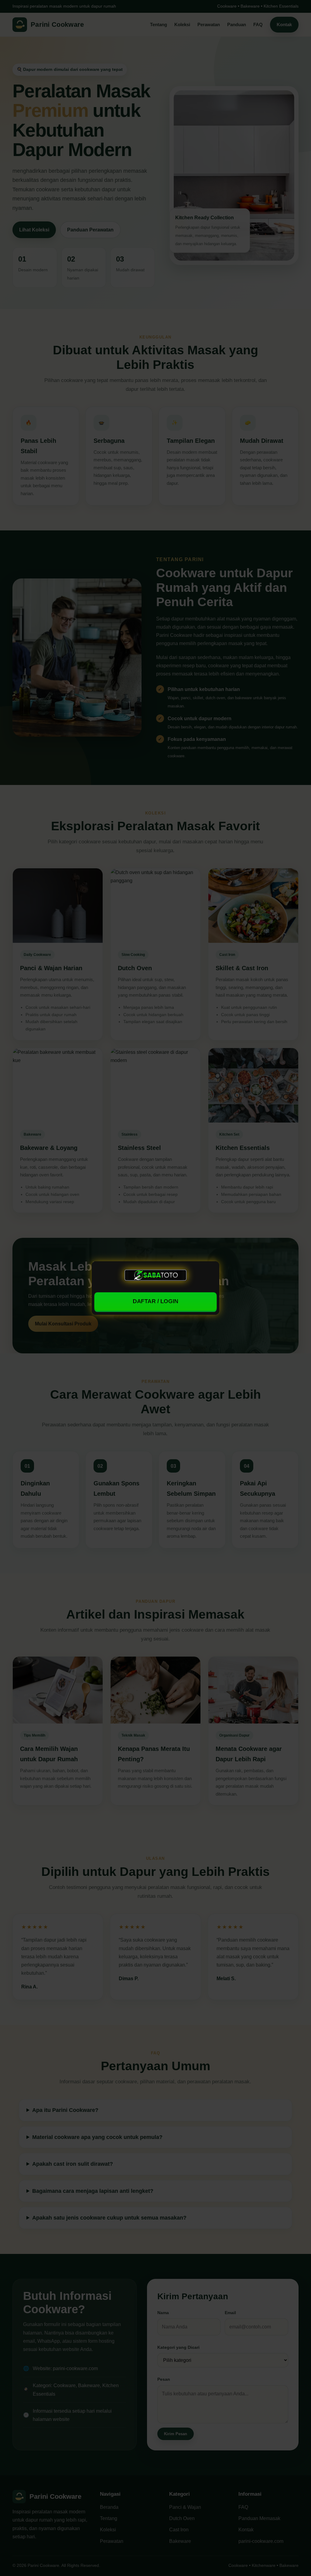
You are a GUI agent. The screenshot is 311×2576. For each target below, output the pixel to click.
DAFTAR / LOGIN (155, 1301)
